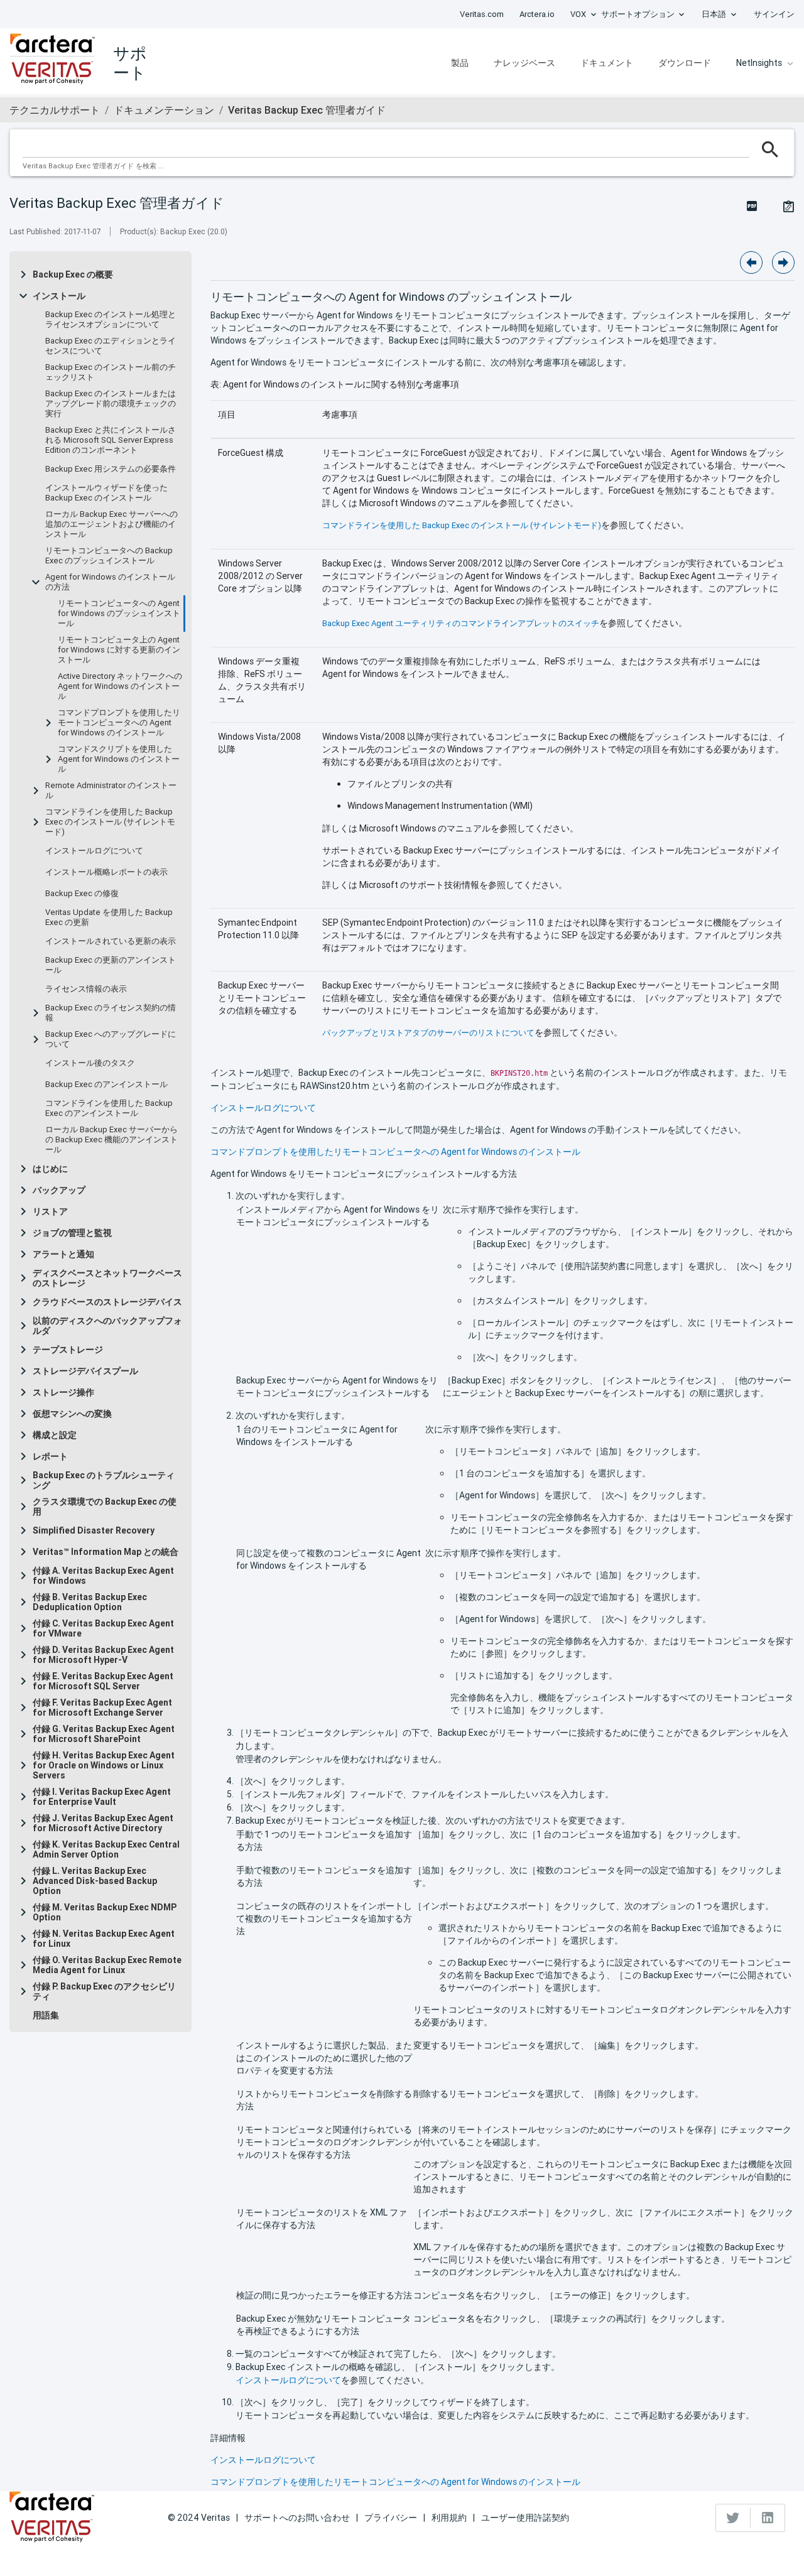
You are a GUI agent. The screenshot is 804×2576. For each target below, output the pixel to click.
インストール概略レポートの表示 (106, 872)
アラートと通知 (63, 1254)
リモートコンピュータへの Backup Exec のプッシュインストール (109, 556)
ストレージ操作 (63, 1392)
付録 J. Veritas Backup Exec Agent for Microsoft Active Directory (103, 1823)
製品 (460, 63)
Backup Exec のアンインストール (106, 1085)
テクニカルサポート (55, 110)
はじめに (50, 1169)
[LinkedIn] (768, 2518)
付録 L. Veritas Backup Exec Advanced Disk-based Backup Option (95, 1881)
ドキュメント (607, 63)
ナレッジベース (524, 63)
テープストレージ (68, 1350)
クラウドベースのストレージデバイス (107, 1302)
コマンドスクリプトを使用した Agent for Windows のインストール (119, 759)
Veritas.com (482, 14)
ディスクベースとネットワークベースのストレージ (107, 1278)
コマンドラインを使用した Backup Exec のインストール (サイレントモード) (110, 822)
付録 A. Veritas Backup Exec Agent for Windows (103, 1576)
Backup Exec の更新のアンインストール (111, 965)
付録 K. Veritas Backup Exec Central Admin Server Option (106, 1849)
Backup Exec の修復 (82, 894)
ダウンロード (685, 63)
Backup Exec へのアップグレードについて (111, 1039)
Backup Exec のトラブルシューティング (104, 1480)
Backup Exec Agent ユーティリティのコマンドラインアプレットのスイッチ (461, 623)
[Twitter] (733, 2518)
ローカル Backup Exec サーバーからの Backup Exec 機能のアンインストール (111, 1140)
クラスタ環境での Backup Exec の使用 (105, 1507)
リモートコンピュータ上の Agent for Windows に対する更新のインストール (119, 650)
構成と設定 (55, 1435)
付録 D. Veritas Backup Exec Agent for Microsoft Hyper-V (103, 1655)
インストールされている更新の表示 (111, 941)
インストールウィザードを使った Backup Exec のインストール (106, 493)
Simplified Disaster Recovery (94, 1530)
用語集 (46, 2015)
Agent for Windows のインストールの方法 (110, 582)
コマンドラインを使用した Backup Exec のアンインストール (109, 1108)
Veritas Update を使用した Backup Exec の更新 (109, 917)
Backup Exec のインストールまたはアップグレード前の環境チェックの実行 (111, 404)
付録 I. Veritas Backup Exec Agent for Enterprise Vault (102, 1797)
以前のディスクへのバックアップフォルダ (107, 1326)
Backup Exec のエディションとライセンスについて (111, 346)
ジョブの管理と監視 (72, 1233)
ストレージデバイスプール (85, 1371)
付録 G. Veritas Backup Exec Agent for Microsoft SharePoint (104, 1734)
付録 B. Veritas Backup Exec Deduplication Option (90, 1602)
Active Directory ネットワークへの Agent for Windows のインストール (120, 686)
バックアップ (59, 1190)
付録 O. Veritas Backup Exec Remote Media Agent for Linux (107, 1965)
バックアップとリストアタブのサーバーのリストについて (428, 1033)
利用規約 (449, 2518)
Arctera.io (537, 14)
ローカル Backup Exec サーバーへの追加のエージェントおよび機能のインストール (111, 524)
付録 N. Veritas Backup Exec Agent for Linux (104, 1939)
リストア (50, 1211)
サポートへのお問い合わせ (297, 2518)
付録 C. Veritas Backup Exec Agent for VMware (103, 1628)
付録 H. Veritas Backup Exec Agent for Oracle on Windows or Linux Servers (104, 1765)
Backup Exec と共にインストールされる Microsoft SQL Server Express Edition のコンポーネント (111, 440)
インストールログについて (94, 851)
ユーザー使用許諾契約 (525, 2518)
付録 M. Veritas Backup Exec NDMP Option (105, 1912)
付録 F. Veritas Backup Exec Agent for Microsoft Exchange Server (102, 1707)
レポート (50, 1456)
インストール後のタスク (90, 1063)
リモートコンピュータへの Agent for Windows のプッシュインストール (119, 614)
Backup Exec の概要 (73, 274)
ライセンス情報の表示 (86, 989)
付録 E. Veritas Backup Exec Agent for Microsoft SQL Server (103, 1681)
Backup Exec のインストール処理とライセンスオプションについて (111, 320)
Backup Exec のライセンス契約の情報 (111, 1013)
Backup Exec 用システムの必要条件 (111, 469)
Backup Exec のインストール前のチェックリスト (111, 372)
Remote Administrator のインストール (111, 791)
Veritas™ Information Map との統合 (106, 1552)
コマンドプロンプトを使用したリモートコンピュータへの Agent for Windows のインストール (119, 723)
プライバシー (391, 2518)
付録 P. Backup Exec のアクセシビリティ (104, 1991)
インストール (59, 296)
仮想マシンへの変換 (72, 1414)
